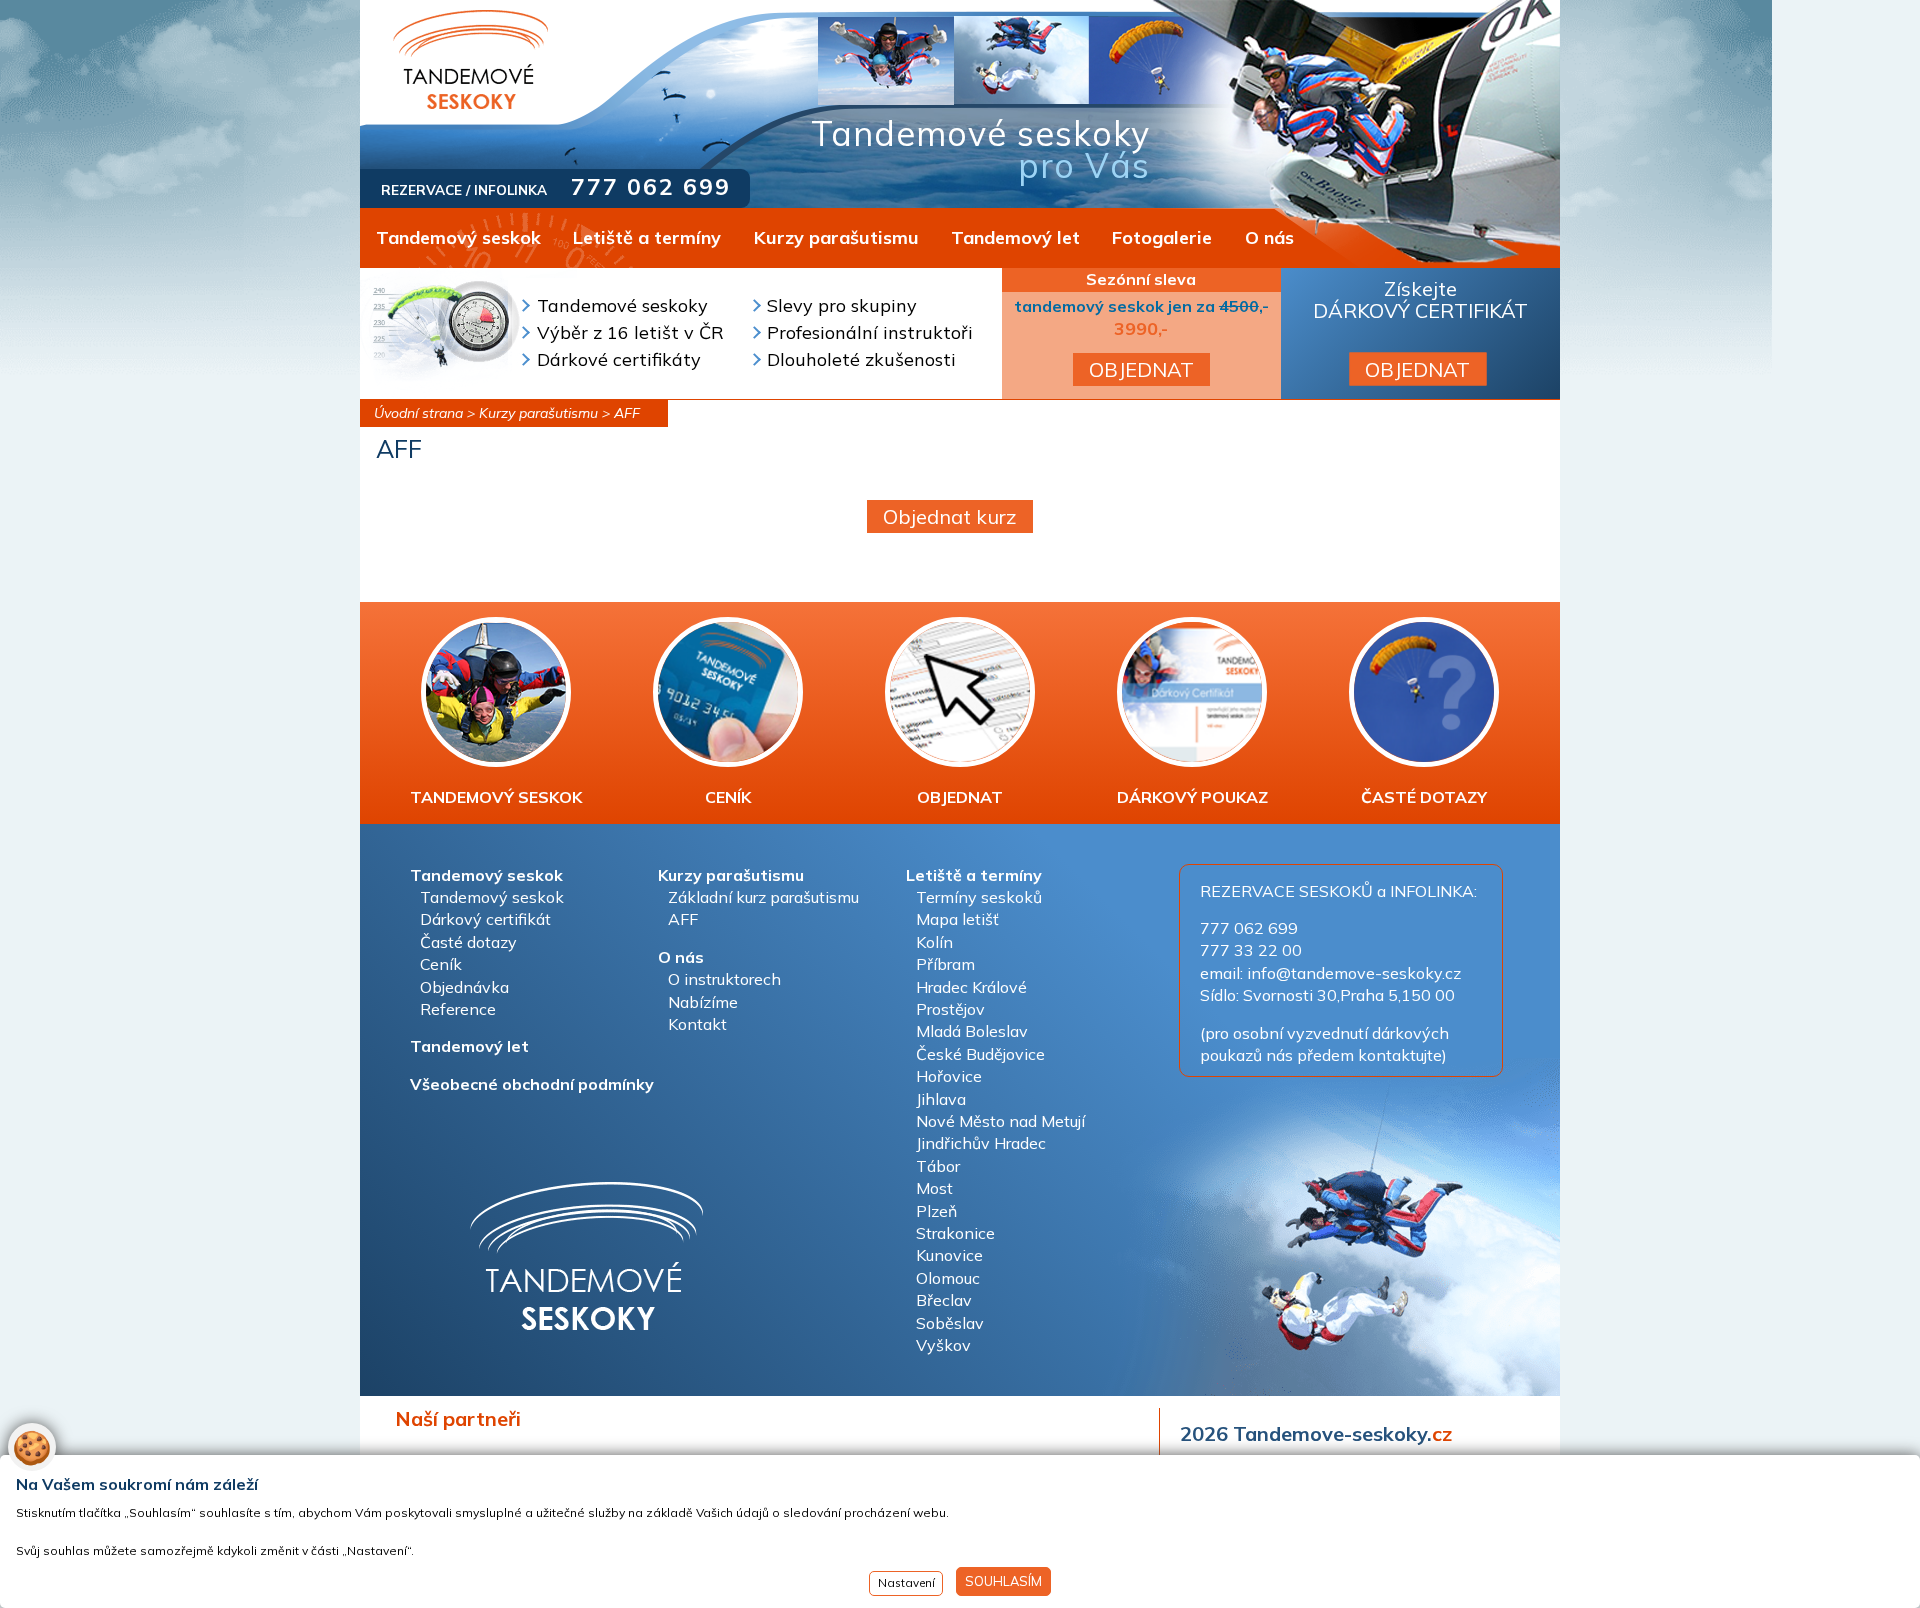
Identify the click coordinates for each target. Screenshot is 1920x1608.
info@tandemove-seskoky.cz (1354, 973)
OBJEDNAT (1141, 369)
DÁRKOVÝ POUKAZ (1192, 797)
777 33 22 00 (1251, 950)
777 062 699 (651, 186)
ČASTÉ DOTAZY (1424, 797)
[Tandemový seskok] (471, 59)
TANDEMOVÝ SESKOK (496, 797)
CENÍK (728, 797)
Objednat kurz (950, 516)
